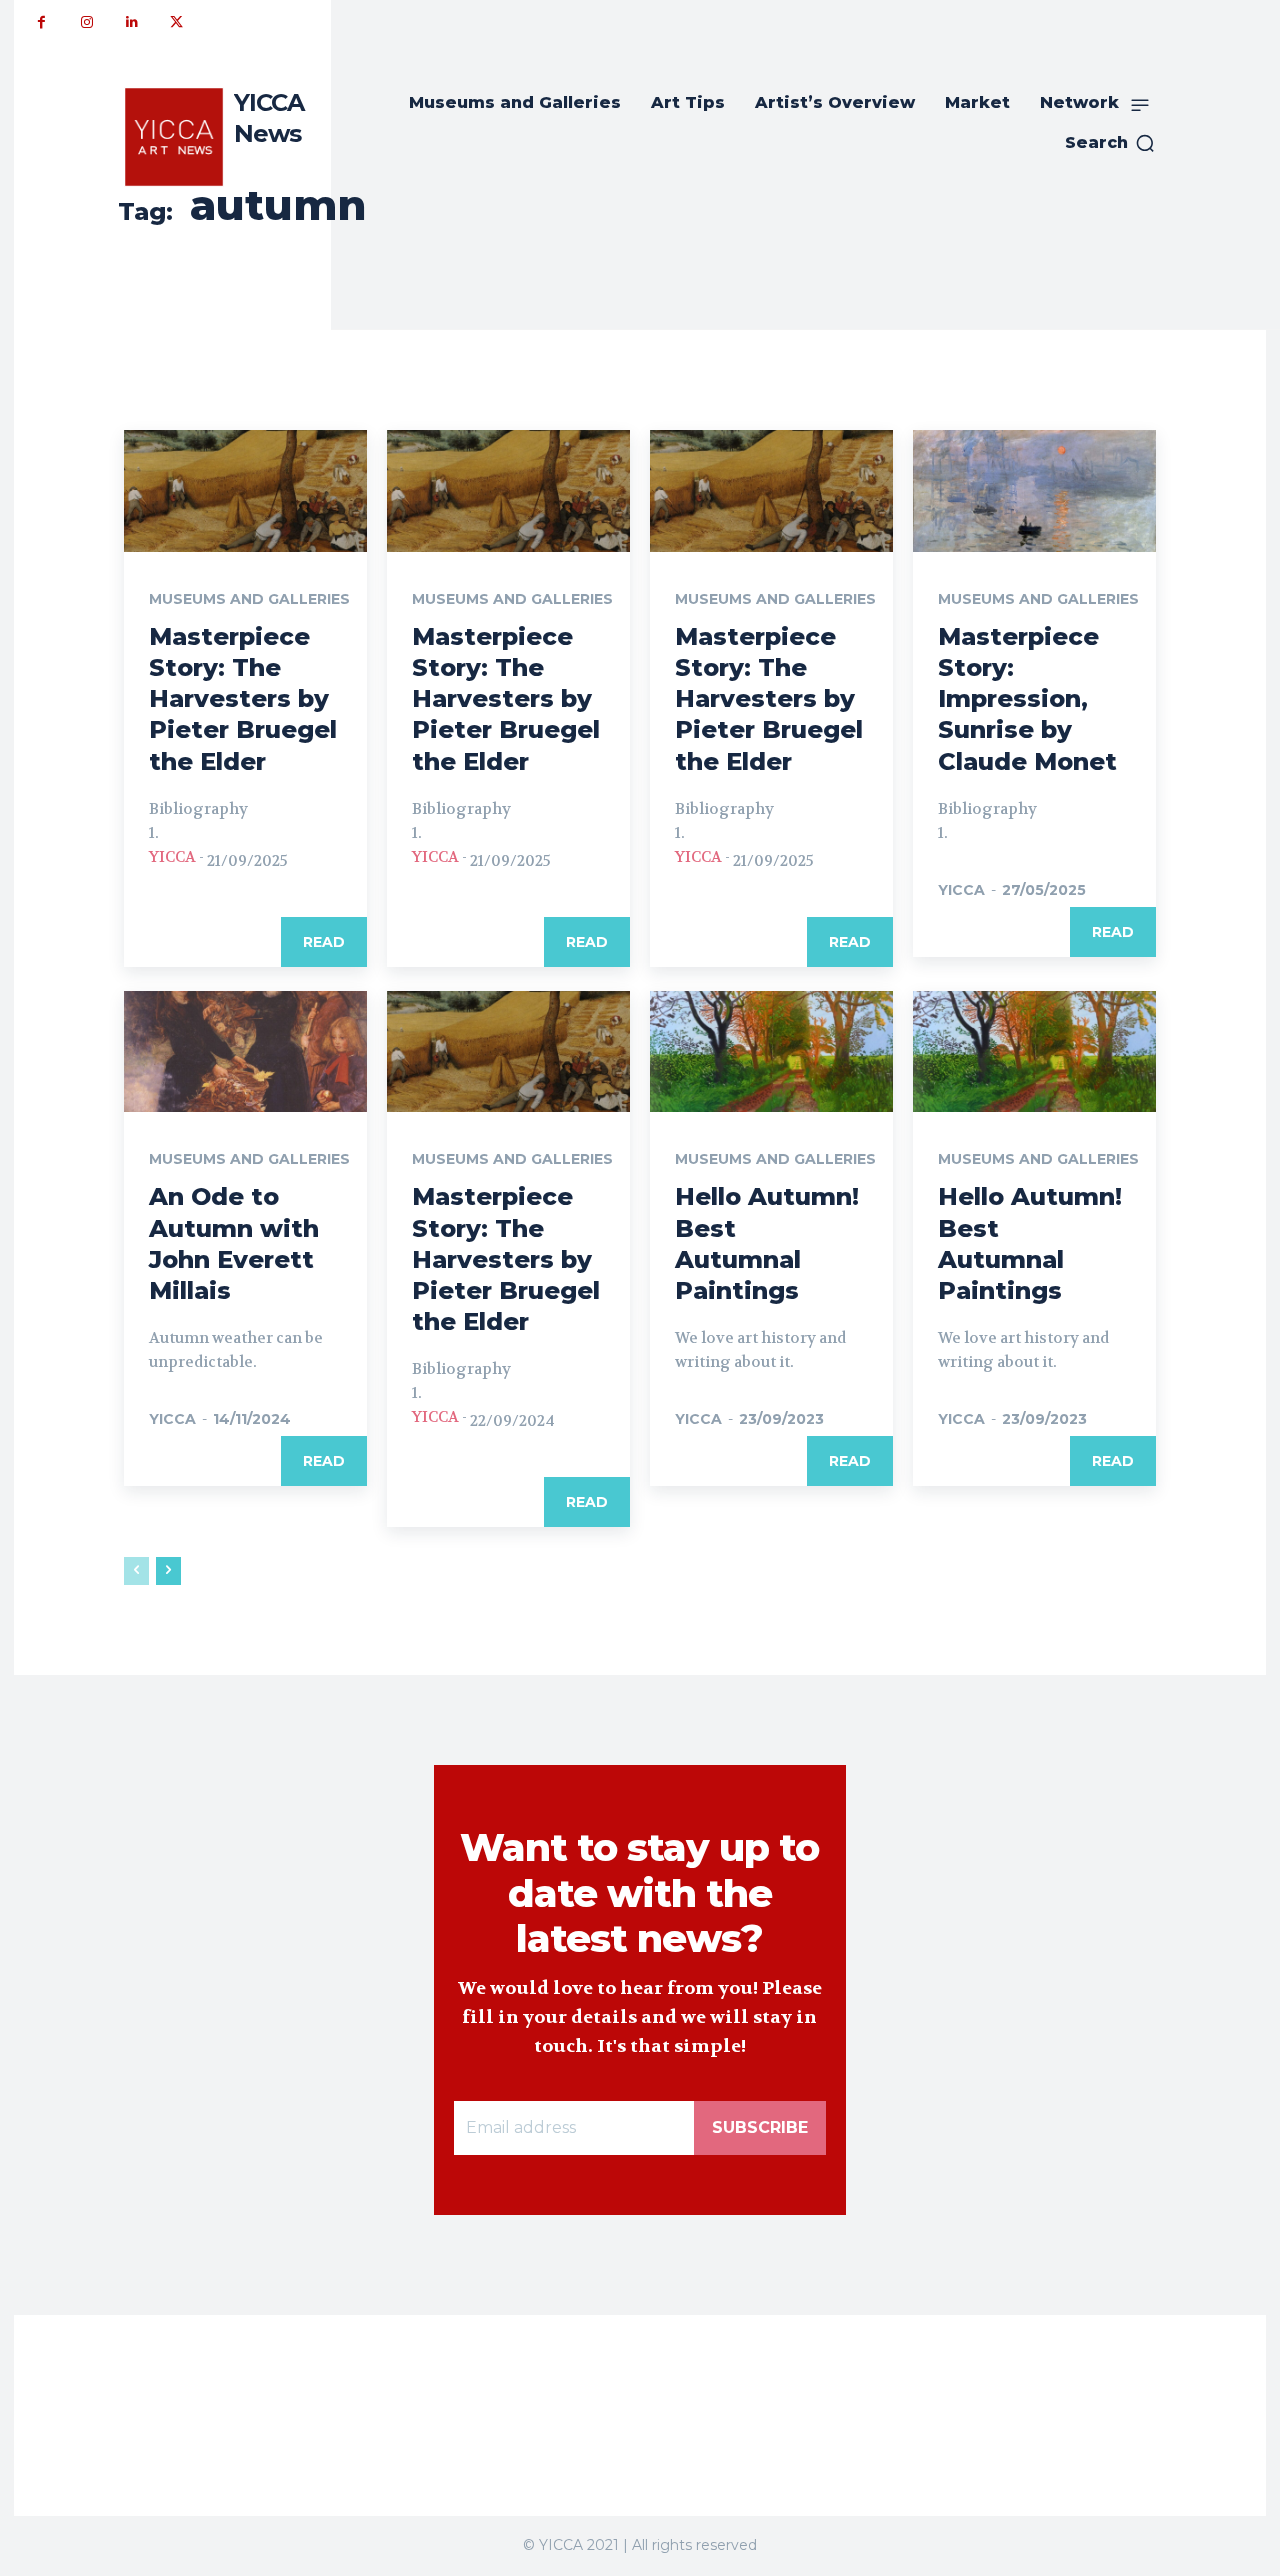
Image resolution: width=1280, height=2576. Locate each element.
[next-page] (168, 1571)
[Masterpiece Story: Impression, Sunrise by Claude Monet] (1034, 491)
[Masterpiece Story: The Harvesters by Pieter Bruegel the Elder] (245, 491)
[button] (1110, 143)
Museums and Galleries (249, 599)
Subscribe (760, 2127)
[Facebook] (41, 22)
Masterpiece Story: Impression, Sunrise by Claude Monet (1027, 699)
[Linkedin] (131, 22)
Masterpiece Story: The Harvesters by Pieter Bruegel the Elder (243, 699)
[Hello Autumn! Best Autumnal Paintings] (771, 1052)
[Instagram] (86, 22)
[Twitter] (176, 22)
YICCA (172, 857)
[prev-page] (136, 1571)
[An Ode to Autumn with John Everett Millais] (245, 1052)
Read (324, 942)
